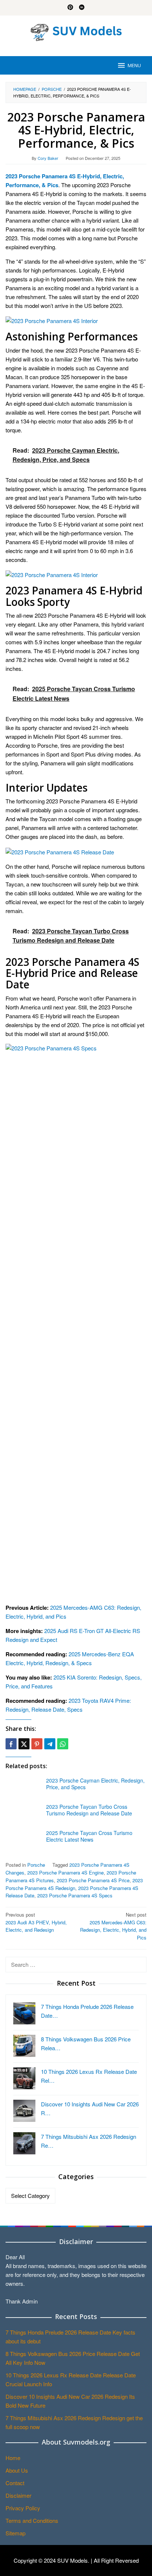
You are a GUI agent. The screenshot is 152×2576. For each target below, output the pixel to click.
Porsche (36, 1865)
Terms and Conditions (32, 2520)
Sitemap (15, 2533)
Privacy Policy (23, 2508)
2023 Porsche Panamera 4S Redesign (74, 1884)
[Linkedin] (82, 8)
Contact (15, 2483)
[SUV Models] (76, 31)
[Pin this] (37, 1744)
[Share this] (11, 1744)
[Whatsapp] (63, 1744)
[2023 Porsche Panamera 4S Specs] (76, 1320)
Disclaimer (18, 2495)
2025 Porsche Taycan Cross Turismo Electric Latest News (89, 1836)
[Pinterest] (70, 8)
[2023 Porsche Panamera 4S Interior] (52, 320)
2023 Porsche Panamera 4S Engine (65, 1872)
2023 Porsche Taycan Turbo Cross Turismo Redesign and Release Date (89, 1810)
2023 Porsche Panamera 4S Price (93, 1880)
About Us (17, 2470)
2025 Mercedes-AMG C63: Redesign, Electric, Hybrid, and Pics (113, 1926)
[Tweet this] (24, 1744)
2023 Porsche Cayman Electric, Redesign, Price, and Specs (95, 1784)
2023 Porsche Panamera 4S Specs (75, 1895)
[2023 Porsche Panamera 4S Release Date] (60, 851)
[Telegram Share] (50, 1744)
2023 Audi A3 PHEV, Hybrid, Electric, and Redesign (36, 1922)
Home (13, 2458)
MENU (134, 65)
